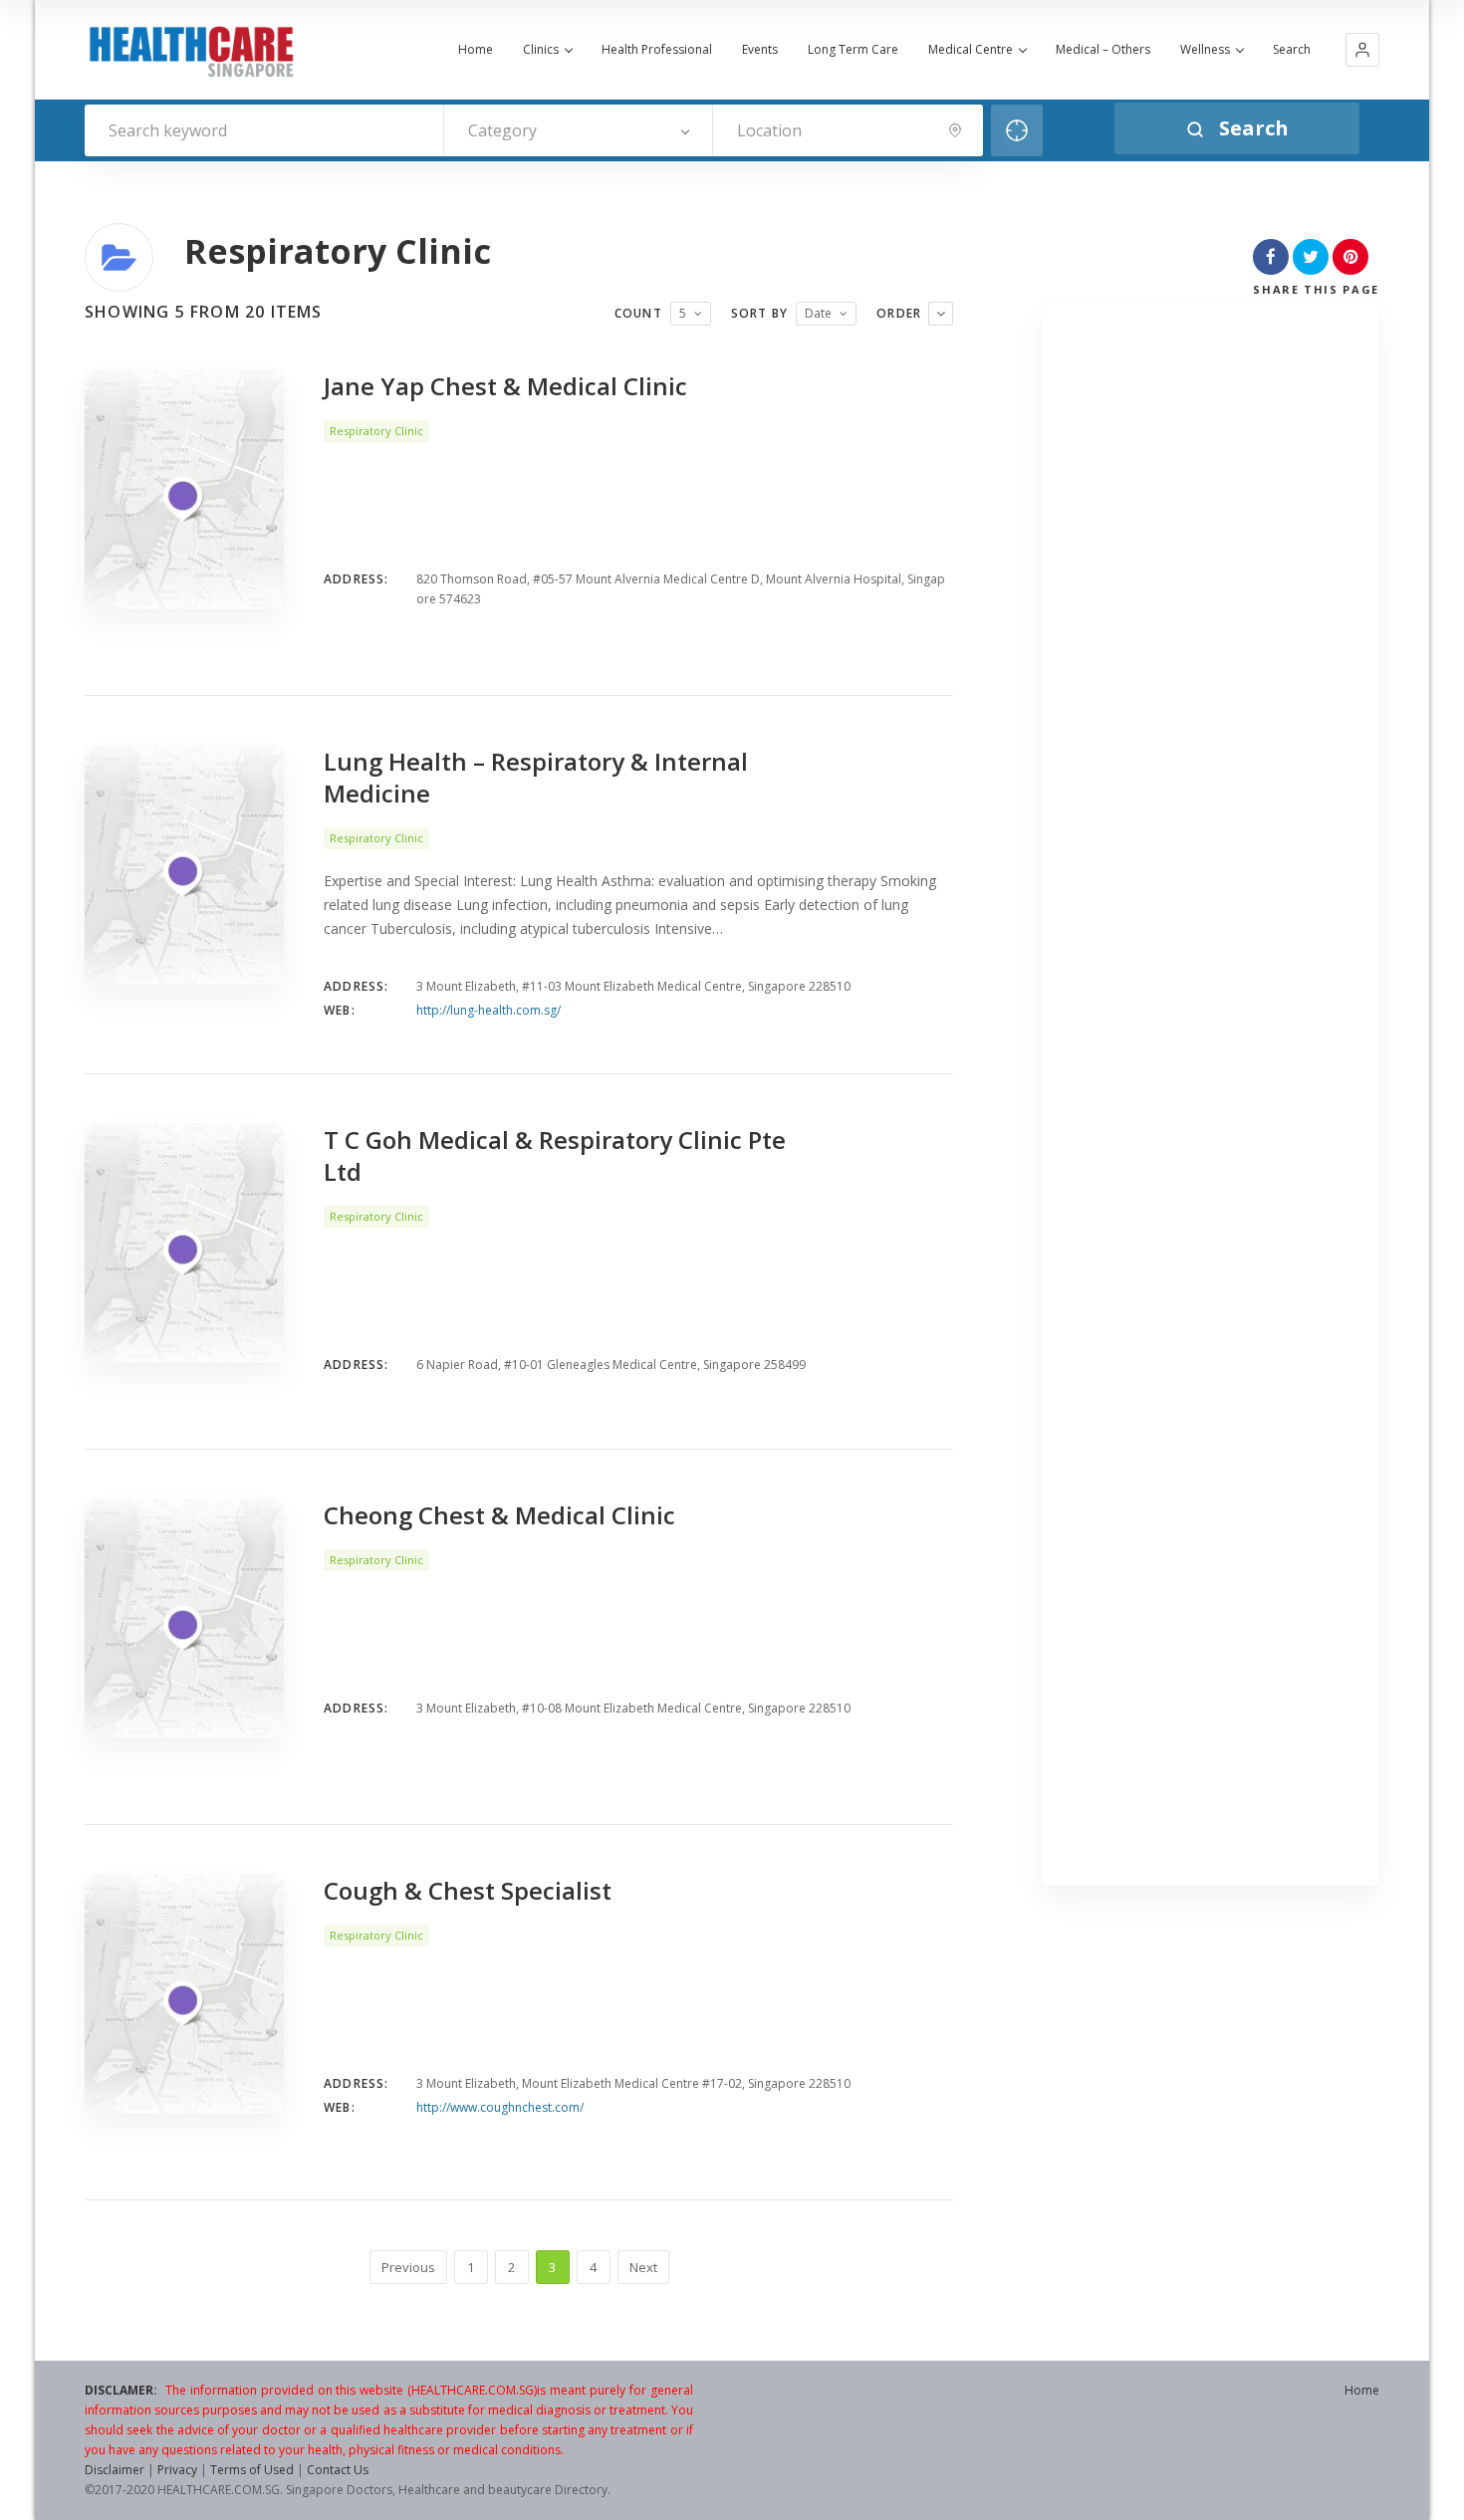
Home (476, 50)
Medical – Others (1103, 50)
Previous (408, 2267)
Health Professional (657, 50)
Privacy (177, 2470)
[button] (1362, 50)
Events (760, 50)
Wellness (1205, 50)
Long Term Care (853, 50)
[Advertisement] (1211, 1099)
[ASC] (941, 314)
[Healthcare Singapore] (191, 52)
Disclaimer (115, 2470)
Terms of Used (252, 2470)
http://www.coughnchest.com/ (500, 2107)
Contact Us (338, 2470)
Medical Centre (971, 50)
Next (643, 2267)
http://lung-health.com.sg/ (488, 1010)
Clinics (541, 50)
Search (1292, 50)
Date (818, 313)
